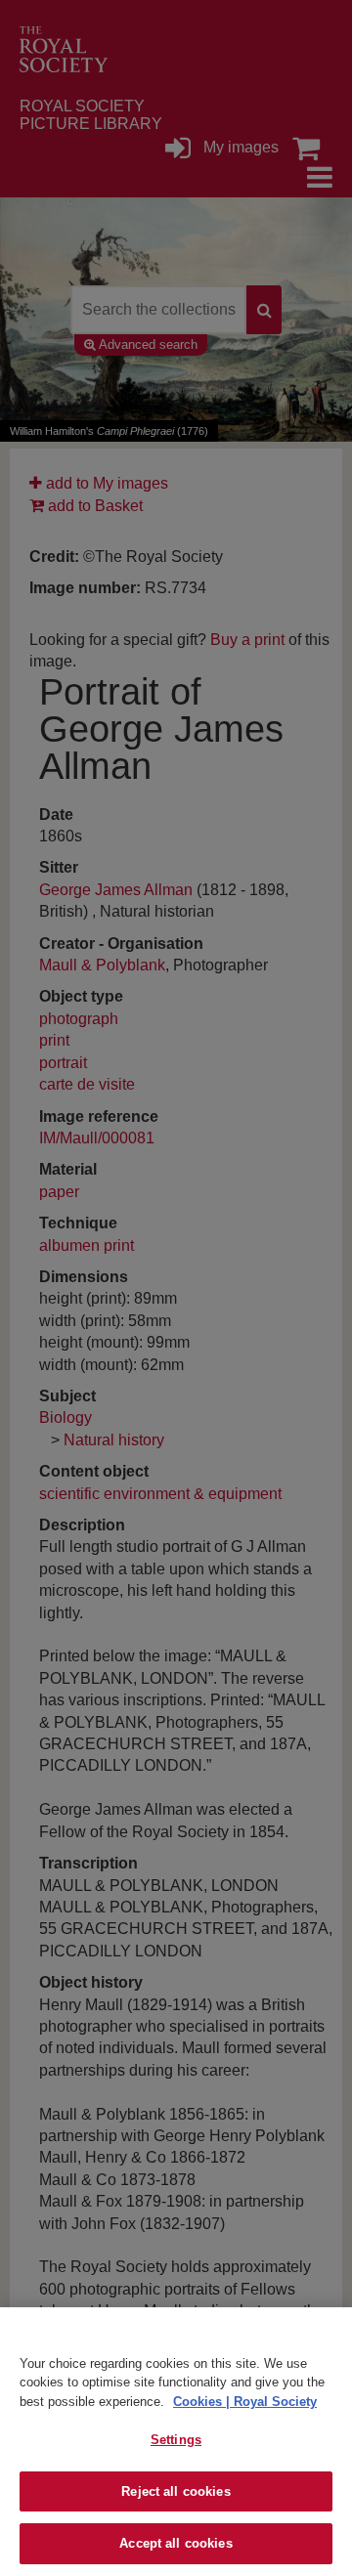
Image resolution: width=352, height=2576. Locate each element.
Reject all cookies (176, 2491)
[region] (176, 2442)
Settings (176, 2440)
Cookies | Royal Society (245, 2402)
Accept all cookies (176, 2543)
